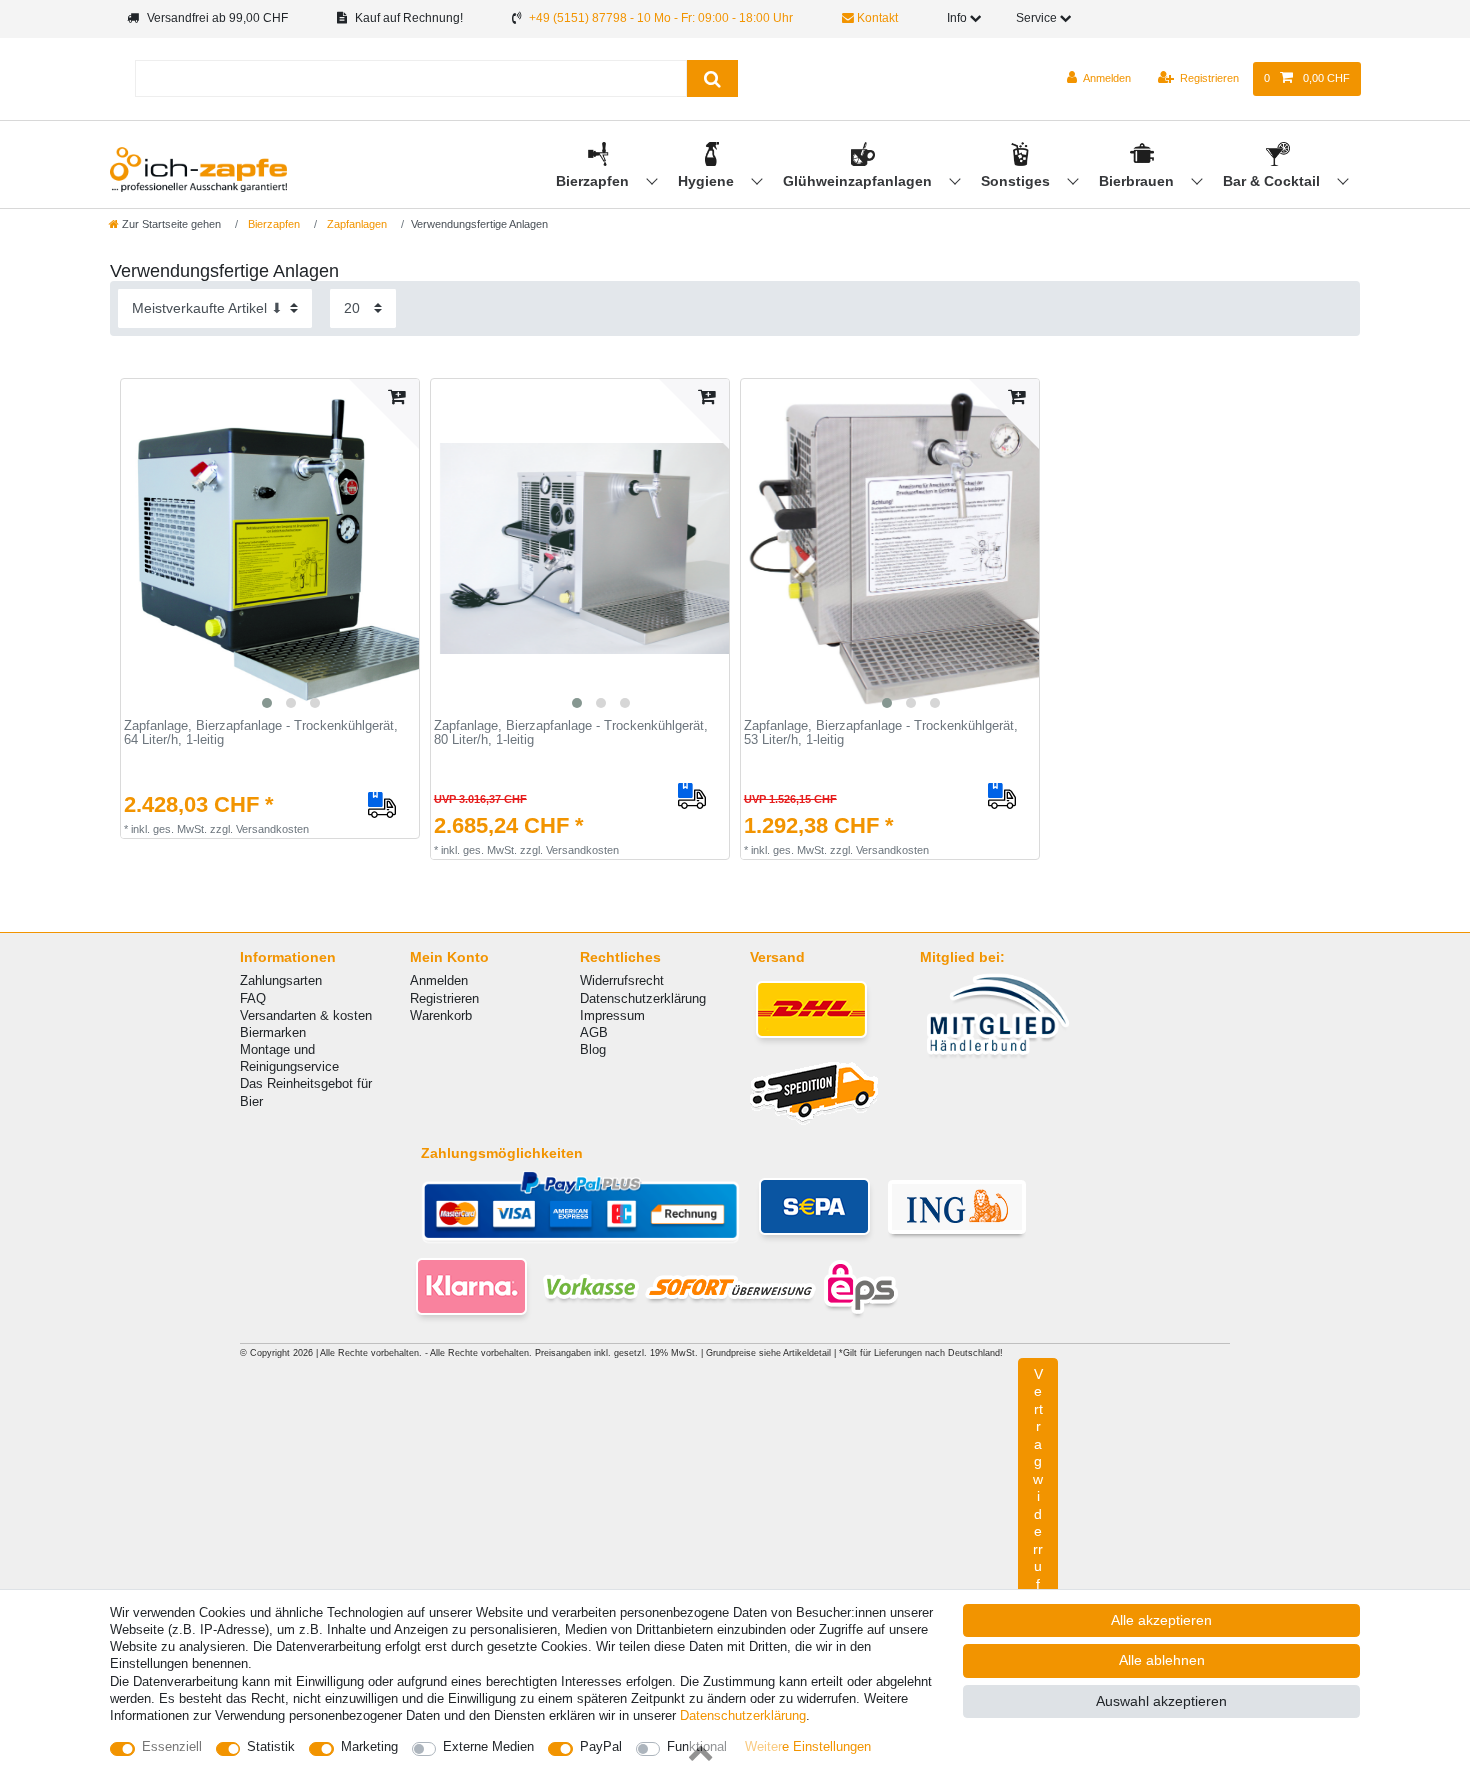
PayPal (601, 1746)
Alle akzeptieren (1161, 1620)
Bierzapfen (594, 181)
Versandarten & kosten (306, 1015)
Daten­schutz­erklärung (743, 1715)
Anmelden (439, 980)
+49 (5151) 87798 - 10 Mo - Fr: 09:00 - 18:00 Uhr (661, 18)
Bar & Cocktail (1273, 181)
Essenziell (172, 1746)
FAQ (253, 998)
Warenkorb (441, 1015)
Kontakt (876, 18)
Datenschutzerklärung (643, 998)
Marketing (369, 1746)
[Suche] (712, 78)
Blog (593, 1049)
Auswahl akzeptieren (1161, 1701)
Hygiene (708, 181)
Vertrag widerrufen (1038, 1496)
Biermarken (273, 1032)
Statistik (271, 1746)
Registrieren (444, 998)
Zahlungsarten (281, 980)
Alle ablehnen (1162, 1660)
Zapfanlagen (355, 224)
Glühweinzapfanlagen (859, 181)
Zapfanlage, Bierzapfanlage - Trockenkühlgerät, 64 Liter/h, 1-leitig (261, 733)
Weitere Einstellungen (808, 1746)
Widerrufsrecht (622, 980)
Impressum (612, 1015)
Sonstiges (1017, 181)
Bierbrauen (1138, 181)
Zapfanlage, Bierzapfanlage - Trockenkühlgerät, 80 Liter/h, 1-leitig (571, 733)
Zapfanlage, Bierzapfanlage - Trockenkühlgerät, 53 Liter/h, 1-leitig (881, 733)
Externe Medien (488, 1746)
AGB (594, 1032)
